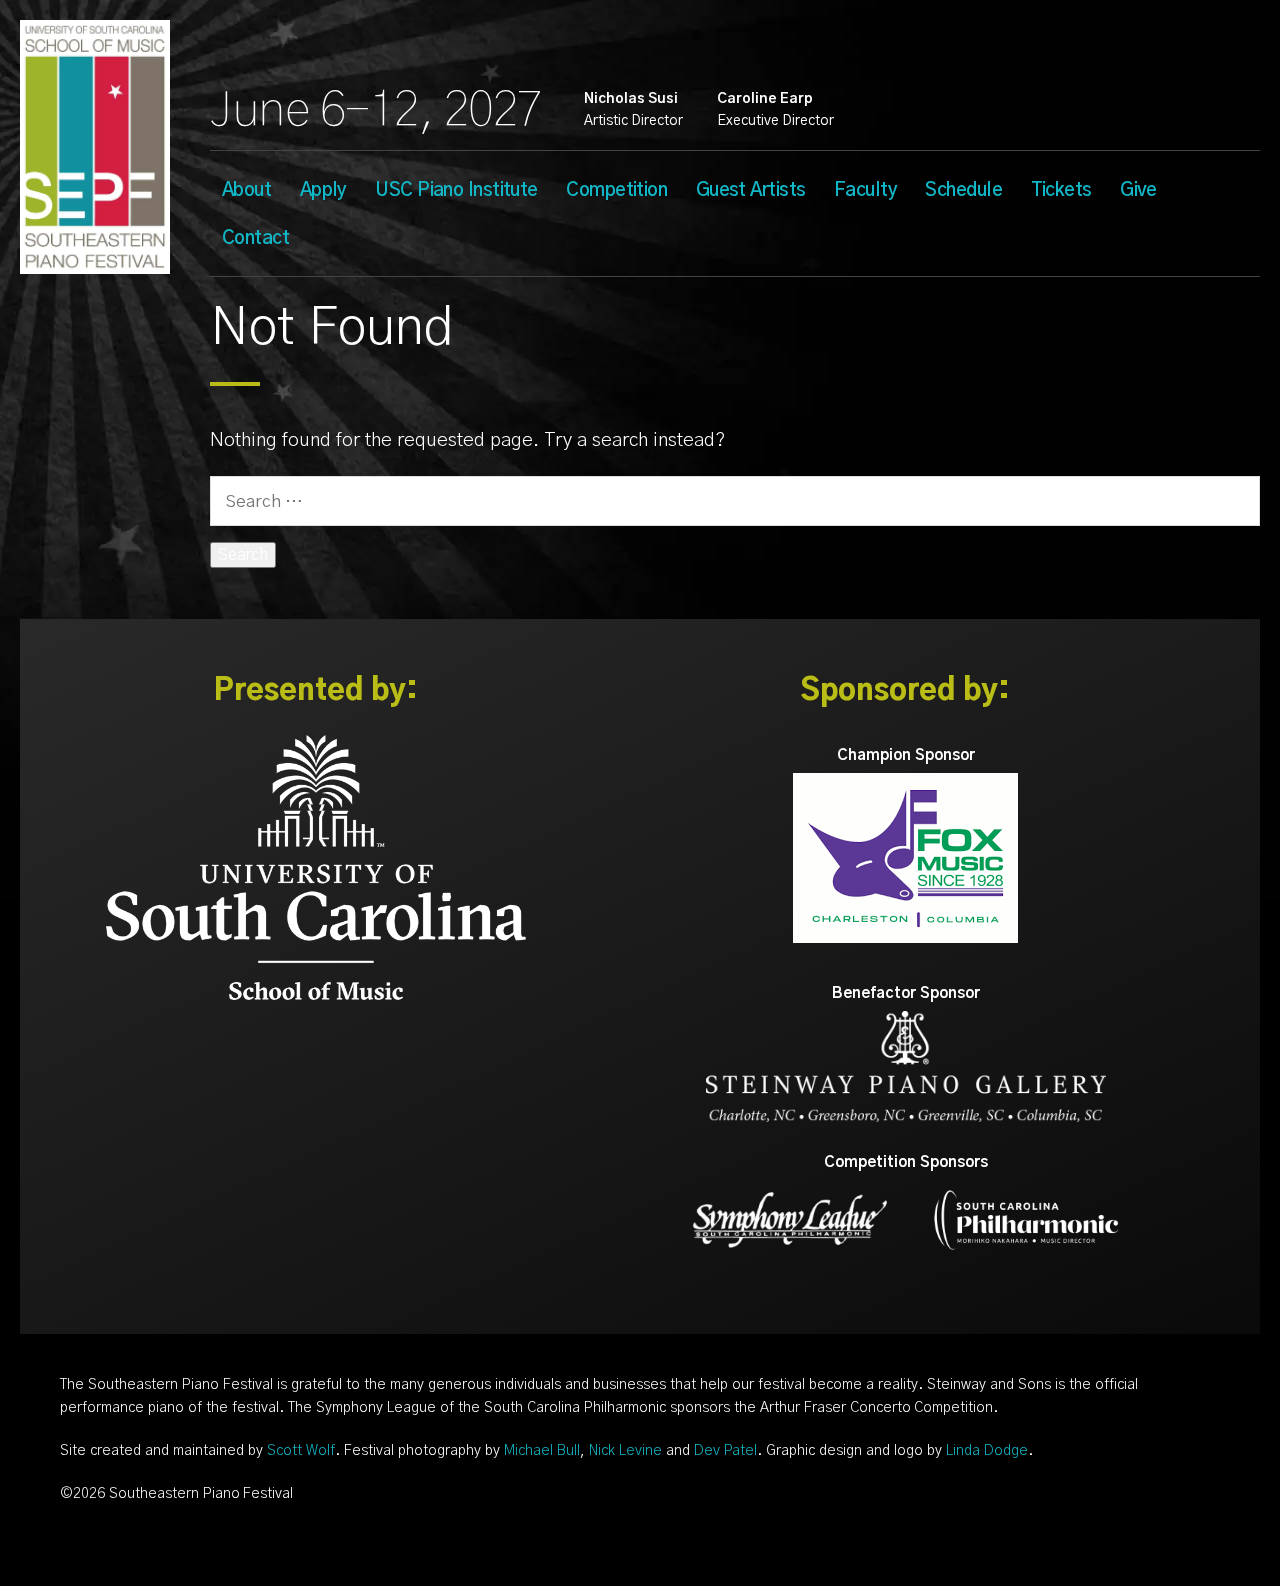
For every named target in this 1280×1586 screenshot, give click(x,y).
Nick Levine (625, 1451)
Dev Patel (725, 1451)
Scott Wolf (301, 1451)
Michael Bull (542, 1451)
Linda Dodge (987, 1451)
